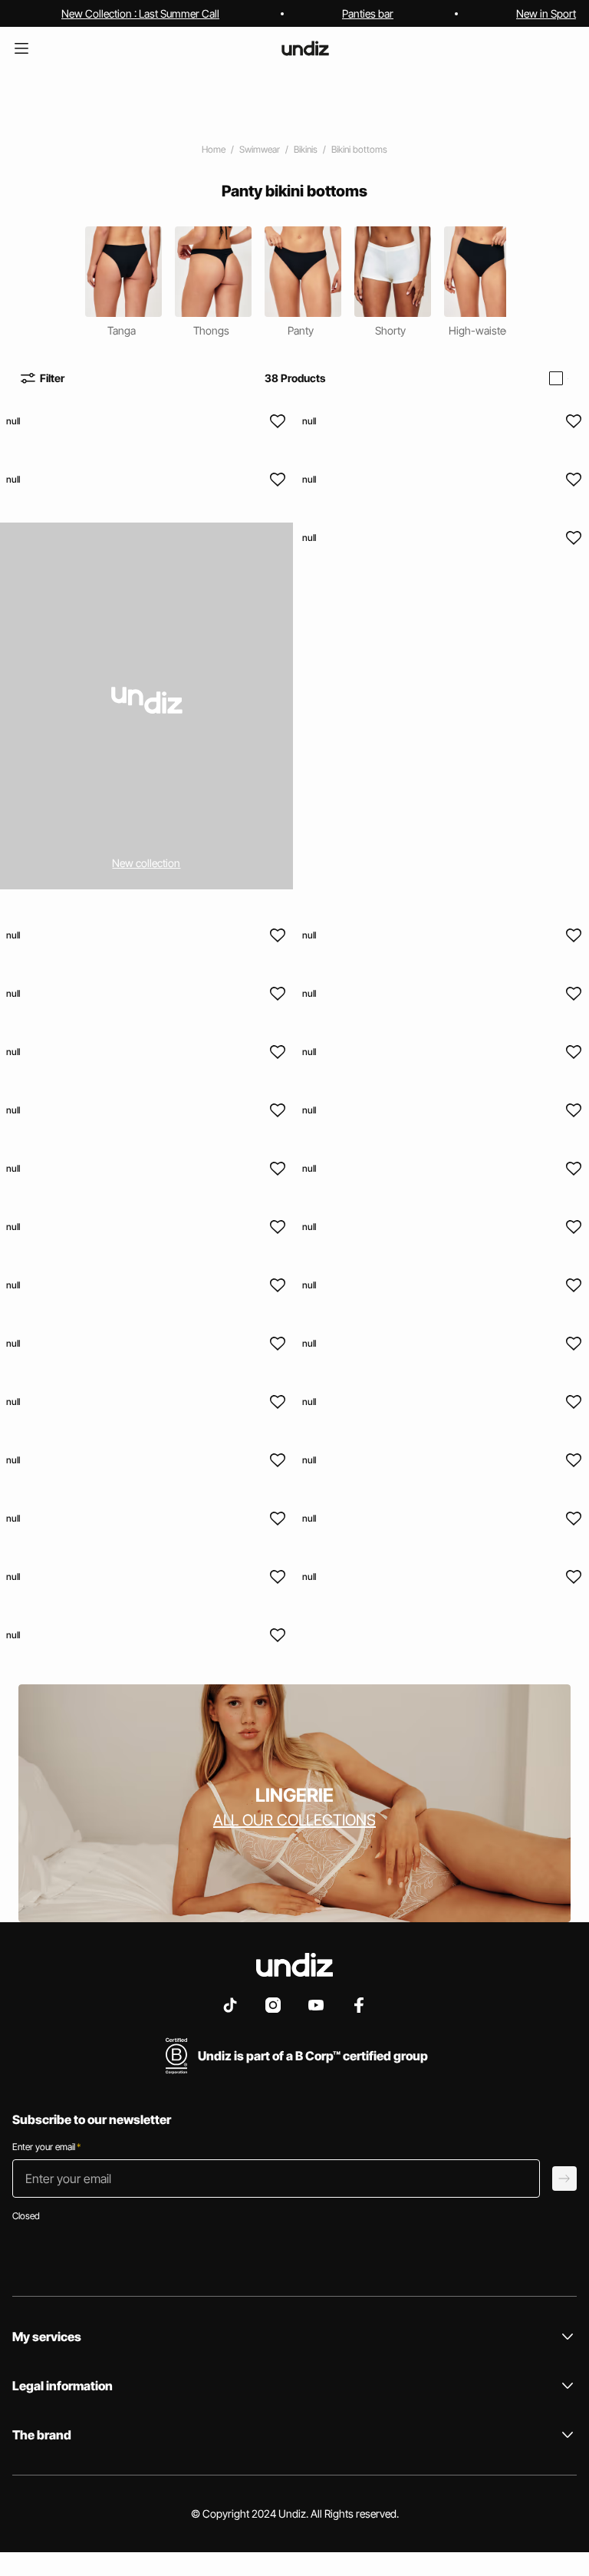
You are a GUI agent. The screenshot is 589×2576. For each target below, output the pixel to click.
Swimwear (260, 149)
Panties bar (368, 13)
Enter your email (46, 2147)
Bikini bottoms (359, 149)
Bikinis (306, 149)
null (13, 421)
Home (214, 149)
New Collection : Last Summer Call (140, 13)
